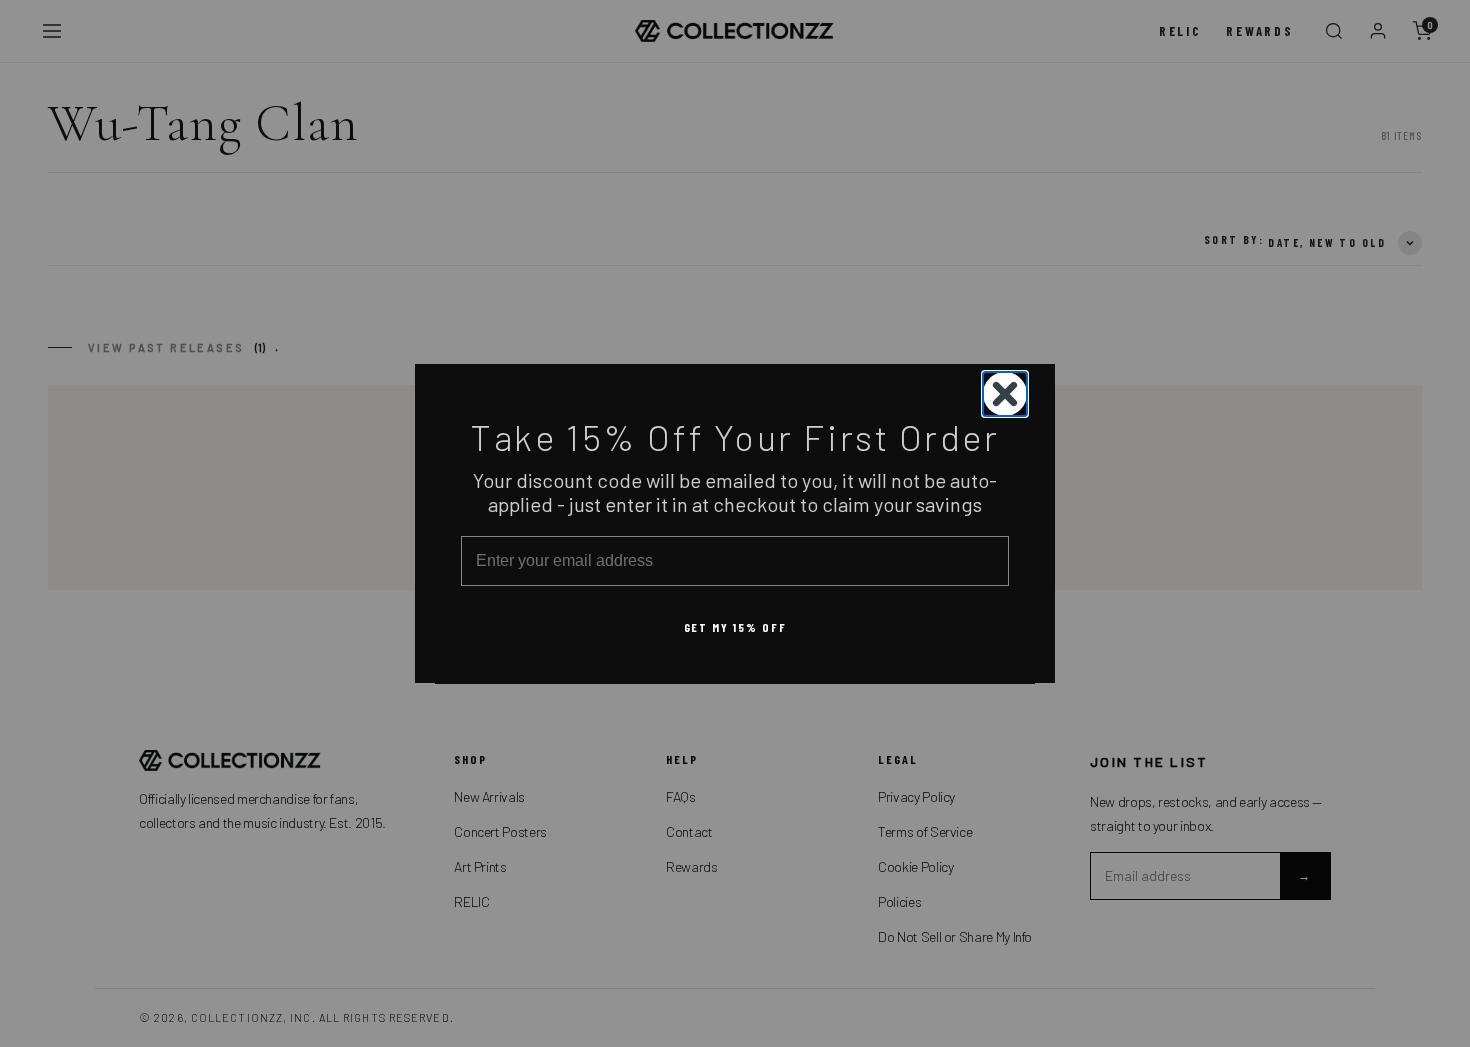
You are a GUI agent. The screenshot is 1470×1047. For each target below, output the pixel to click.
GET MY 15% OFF (735, 626)
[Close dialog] (1005, 394)
